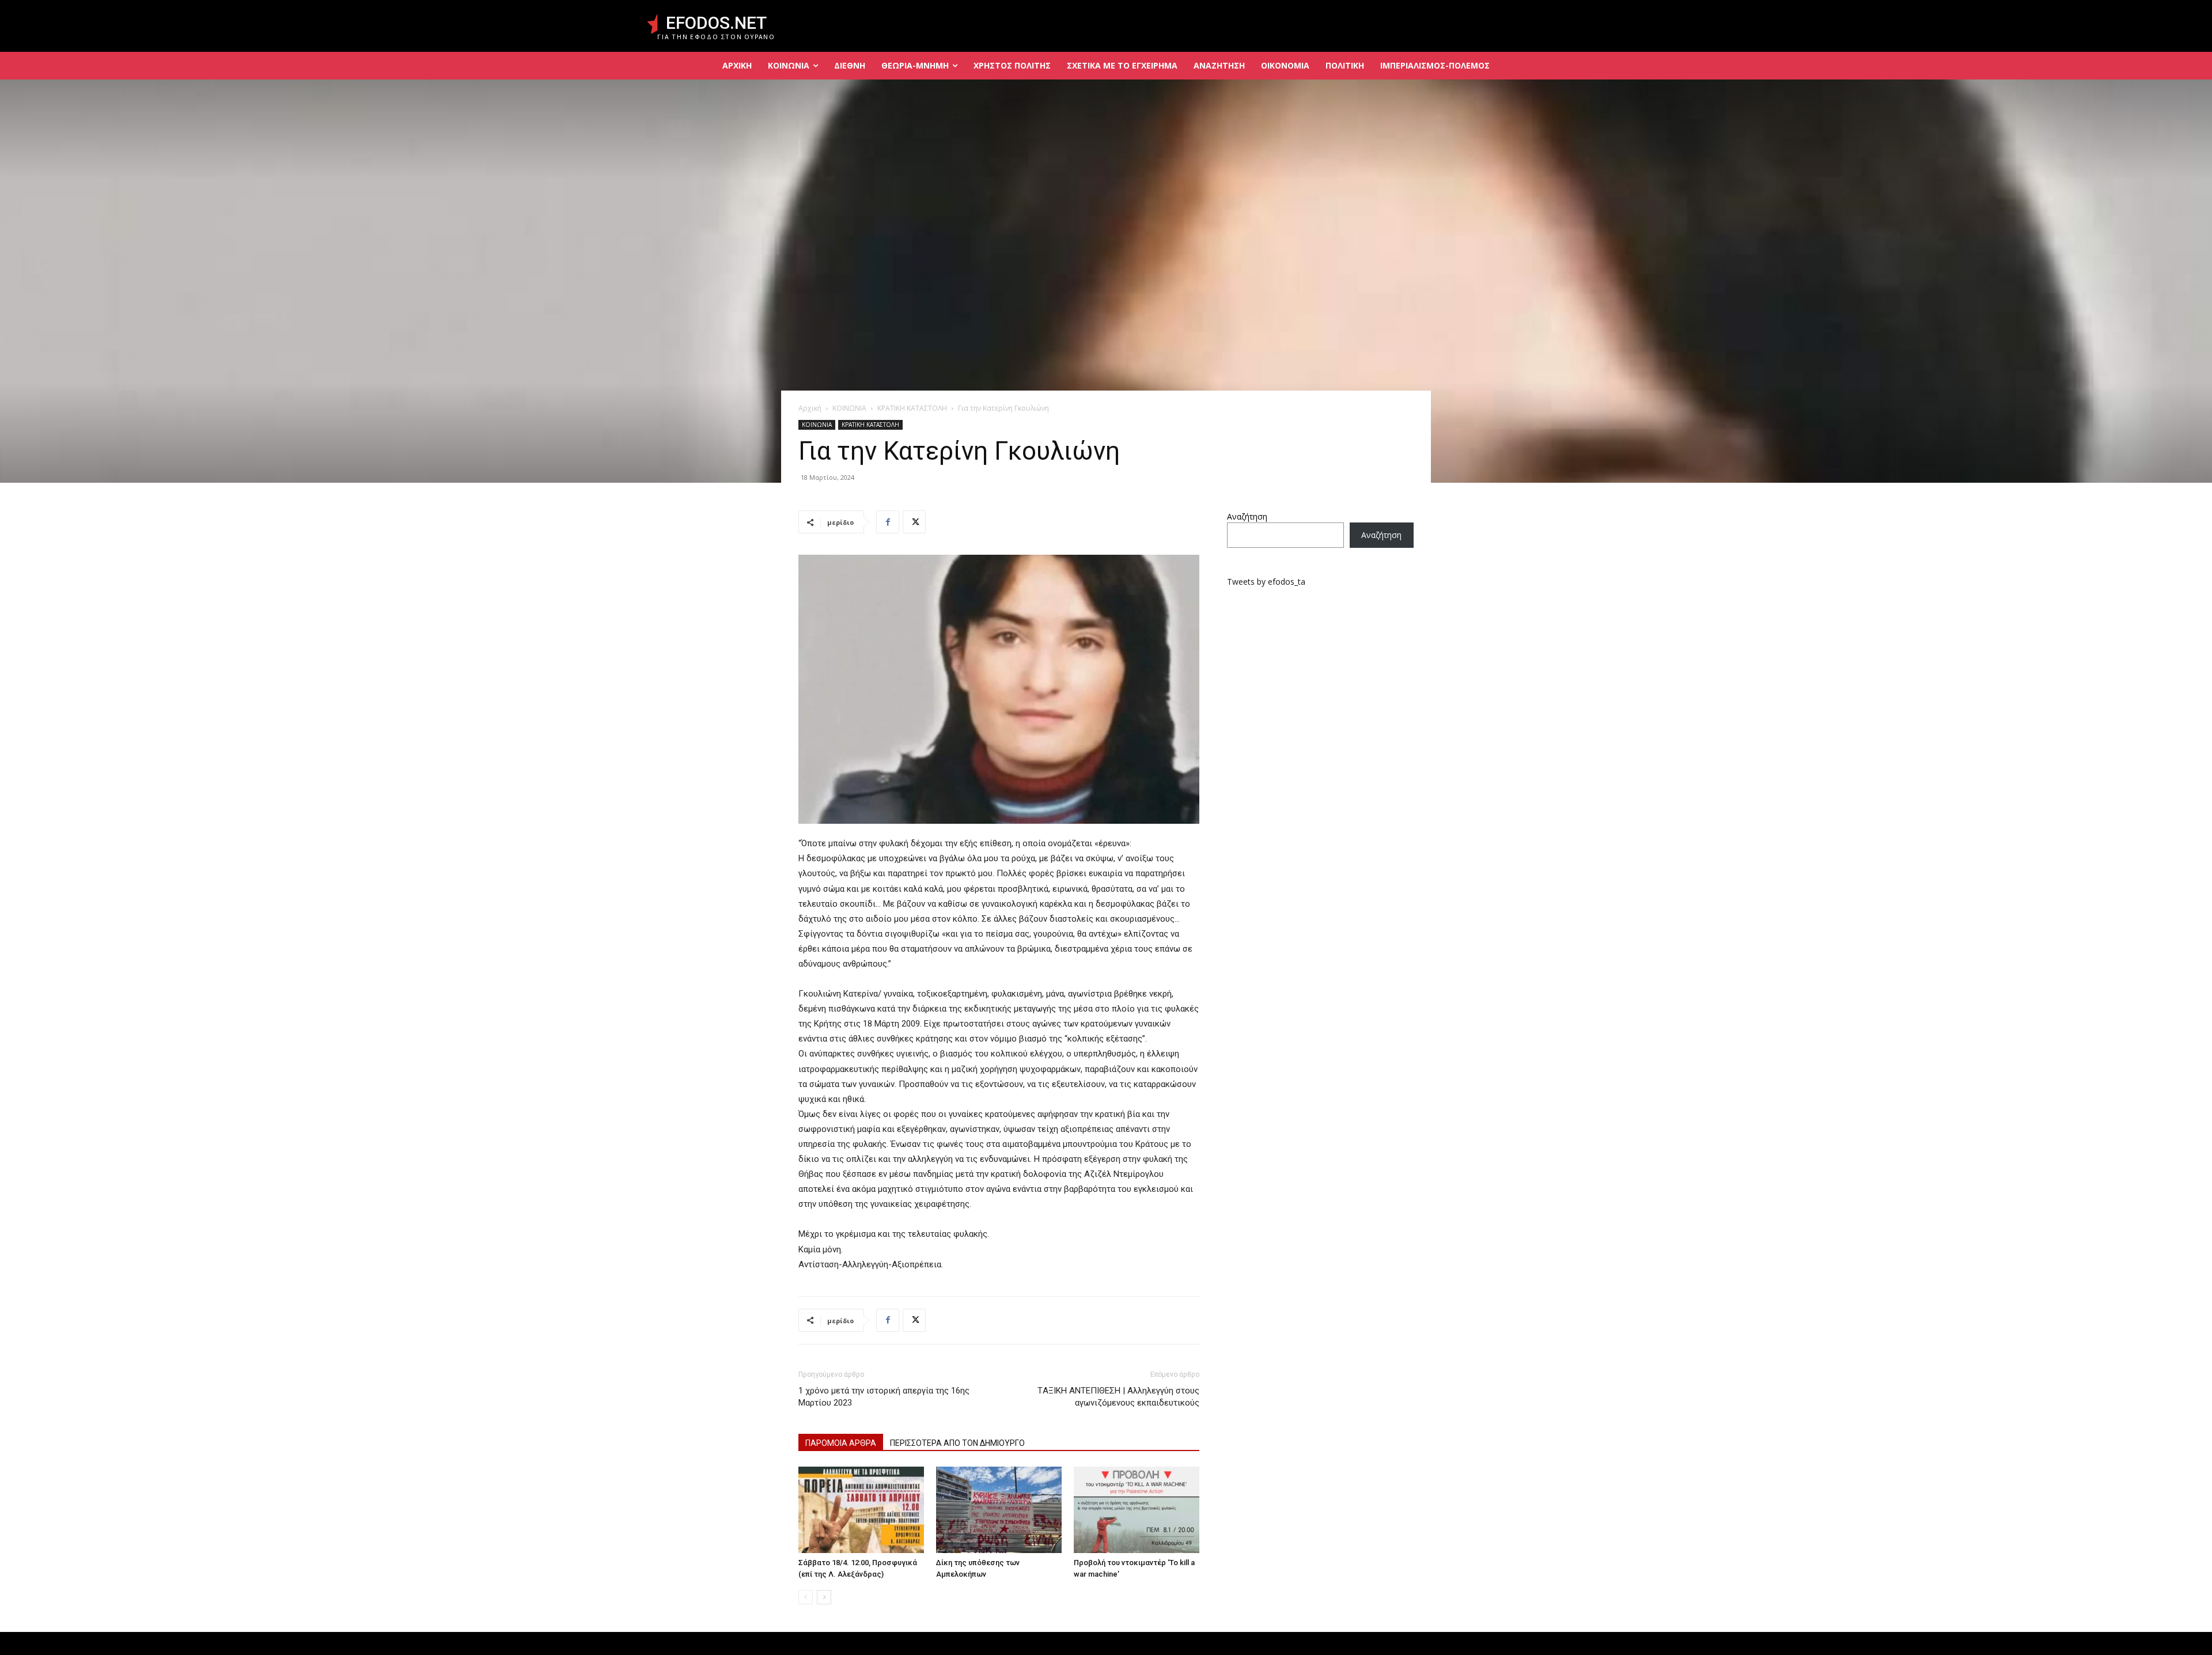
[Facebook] (888, 522)
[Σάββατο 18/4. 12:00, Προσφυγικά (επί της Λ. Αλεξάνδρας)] (861, 1510)
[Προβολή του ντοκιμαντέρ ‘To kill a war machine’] (1137, 1510)
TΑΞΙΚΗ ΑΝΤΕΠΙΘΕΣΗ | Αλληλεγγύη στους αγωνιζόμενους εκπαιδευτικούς (1118, 1397)
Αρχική (810, 408)
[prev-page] (806, 1597)
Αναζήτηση (1247, 516)
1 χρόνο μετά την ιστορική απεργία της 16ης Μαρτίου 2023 (884, 1397)
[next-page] (824, 1597)
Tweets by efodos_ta (1266, 582)
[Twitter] (914, 522)
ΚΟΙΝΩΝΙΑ (849, 408)
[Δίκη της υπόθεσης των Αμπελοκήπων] (999, 1510)
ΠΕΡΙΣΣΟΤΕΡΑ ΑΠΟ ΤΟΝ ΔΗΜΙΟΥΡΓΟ (957, 1443)
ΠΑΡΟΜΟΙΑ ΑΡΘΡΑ (841, 1443)
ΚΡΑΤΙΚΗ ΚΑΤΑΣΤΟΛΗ (912, 408)
